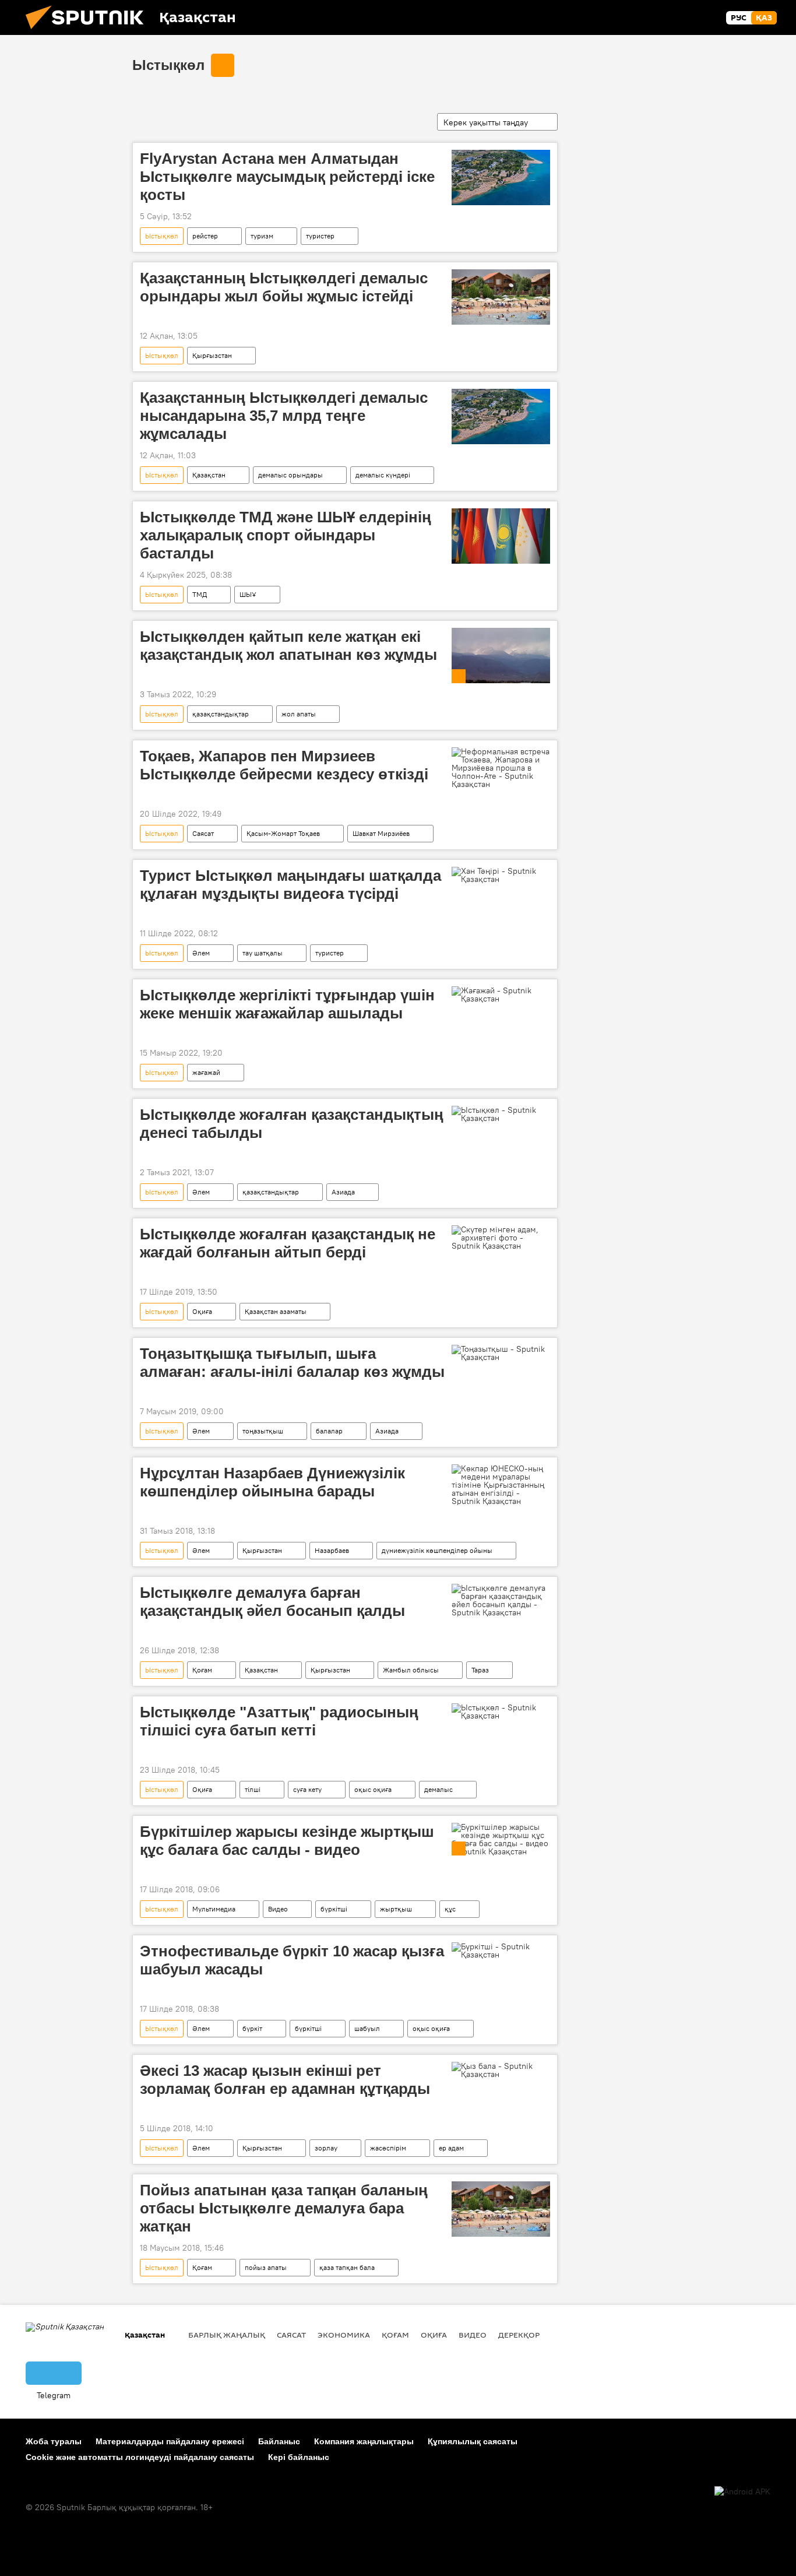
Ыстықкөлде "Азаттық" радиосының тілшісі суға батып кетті (279, 1721)
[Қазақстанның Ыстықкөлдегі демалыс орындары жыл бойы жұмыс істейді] (501, 297)
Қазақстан (209, 475)
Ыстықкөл (168, 65)
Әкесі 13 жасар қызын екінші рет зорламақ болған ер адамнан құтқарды (285, 2080)
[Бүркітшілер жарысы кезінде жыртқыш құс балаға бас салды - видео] (501, 1839)
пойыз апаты (266, 2267)
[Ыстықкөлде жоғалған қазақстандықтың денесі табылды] (501, 1114)
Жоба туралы (54, 2441)
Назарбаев (332, 1550)
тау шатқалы (263, 953)
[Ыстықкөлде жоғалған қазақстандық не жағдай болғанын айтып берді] (501, 1238)
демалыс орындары (290, 475)
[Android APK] (742, 2492)
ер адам (451, 2148)
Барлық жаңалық (227, 2335)
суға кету (307, 1789)
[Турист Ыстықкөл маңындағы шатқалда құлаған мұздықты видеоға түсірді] (501, 875)
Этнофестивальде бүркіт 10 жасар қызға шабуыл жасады (292, 1960)
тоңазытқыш (263, 1431)
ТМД (200, 594)
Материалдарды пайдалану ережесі (170, 2441)
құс (450, 1909)
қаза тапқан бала (347, 2267)
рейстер (205, 236)
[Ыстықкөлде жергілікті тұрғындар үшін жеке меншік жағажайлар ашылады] (501, 994)
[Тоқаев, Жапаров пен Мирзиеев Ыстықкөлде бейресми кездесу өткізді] (501, 768)
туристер (320, 236)
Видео (278, 1909)
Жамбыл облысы (411, 1670)
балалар (329, 1431)
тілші (253, 1789)
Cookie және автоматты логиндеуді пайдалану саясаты (140, 2457)
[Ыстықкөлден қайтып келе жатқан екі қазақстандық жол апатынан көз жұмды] (501, 656)
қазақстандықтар (221, 714)
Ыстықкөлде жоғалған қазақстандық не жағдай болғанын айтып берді (288, 1243)
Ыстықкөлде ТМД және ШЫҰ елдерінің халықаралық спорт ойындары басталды (286, 535)
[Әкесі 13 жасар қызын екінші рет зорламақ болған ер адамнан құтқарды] (501, 2070)
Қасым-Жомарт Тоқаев (283, 833)
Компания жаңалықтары (364, 2441)
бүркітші (334, 1909)
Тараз (480, 1670)
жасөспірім (388, 2148)
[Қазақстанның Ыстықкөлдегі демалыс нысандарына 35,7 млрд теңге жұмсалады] (501, 417)
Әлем (201, 953)
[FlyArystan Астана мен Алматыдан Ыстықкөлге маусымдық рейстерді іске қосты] (501, 178)
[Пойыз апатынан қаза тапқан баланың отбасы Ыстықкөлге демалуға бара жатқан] (501, 2209)
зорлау (326, 2148)
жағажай (206, 1072)
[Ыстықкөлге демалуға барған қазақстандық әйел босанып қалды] (501, 1600)
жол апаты (299, 714)
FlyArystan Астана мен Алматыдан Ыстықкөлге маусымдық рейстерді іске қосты (287, 177)
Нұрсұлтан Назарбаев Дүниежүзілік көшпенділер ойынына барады (272, 1482)
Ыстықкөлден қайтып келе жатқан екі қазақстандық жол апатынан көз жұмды (288, 646)
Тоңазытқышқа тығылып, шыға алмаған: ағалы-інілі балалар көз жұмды (292, 1363)
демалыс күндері (383, 475)
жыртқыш (396, 1909)
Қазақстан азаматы (276, 1311)
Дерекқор (519, 2335)
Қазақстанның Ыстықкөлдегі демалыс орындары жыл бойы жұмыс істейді (284, 287)
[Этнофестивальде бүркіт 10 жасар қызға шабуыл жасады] (501, 1951)
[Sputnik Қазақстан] (89, 32)
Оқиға (202, 1311)
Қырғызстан (212, 355)
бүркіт (252, 2028)
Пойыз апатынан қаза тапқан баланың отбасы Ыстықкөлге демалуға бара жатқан (284, 2208)
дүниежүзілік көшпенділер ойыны (437, 1550)
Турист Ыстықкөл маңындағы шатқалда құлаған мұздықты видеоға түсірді (290, 885)
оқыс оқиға (373, 1789)
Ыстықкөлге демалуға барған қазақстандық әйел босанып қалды (272, 1602)
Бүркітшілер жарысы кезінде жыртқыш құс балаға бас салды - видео (287, 1841)
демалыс (438, 1789)
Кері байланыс (299, 2457)
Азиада (343, 1192)
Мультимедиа (214, 1909)
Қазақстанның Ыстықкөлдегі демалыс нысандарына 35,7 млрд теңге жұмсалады (284, 416)
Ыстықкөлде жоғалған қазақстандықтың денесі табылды (292, 1124)
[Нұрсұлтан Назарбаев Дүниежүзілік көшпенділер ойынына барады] (501, 1485)
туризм (262, 236)
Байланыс (279, 2441)
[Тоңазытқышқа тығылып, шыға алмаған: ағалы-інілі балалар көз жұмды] (501, 1353)
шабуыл (367, 2028)
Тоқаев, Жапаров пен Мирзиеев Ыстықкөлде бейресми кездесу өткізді (284, 765)
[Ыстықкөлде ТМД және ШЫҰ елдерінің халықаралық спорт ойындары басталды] (501, 536)
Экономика (344, 2335)
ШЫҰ (248, 594)
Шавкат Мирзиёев (381, 833)
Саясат (203, 833)
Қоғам (202, 1670)
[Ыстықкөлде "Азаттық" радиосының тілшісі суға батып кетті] (501, 1712)
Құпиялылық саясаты (473, 2441)
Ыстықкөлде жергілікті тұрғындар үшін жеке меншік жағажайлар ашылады (287, 1004)
